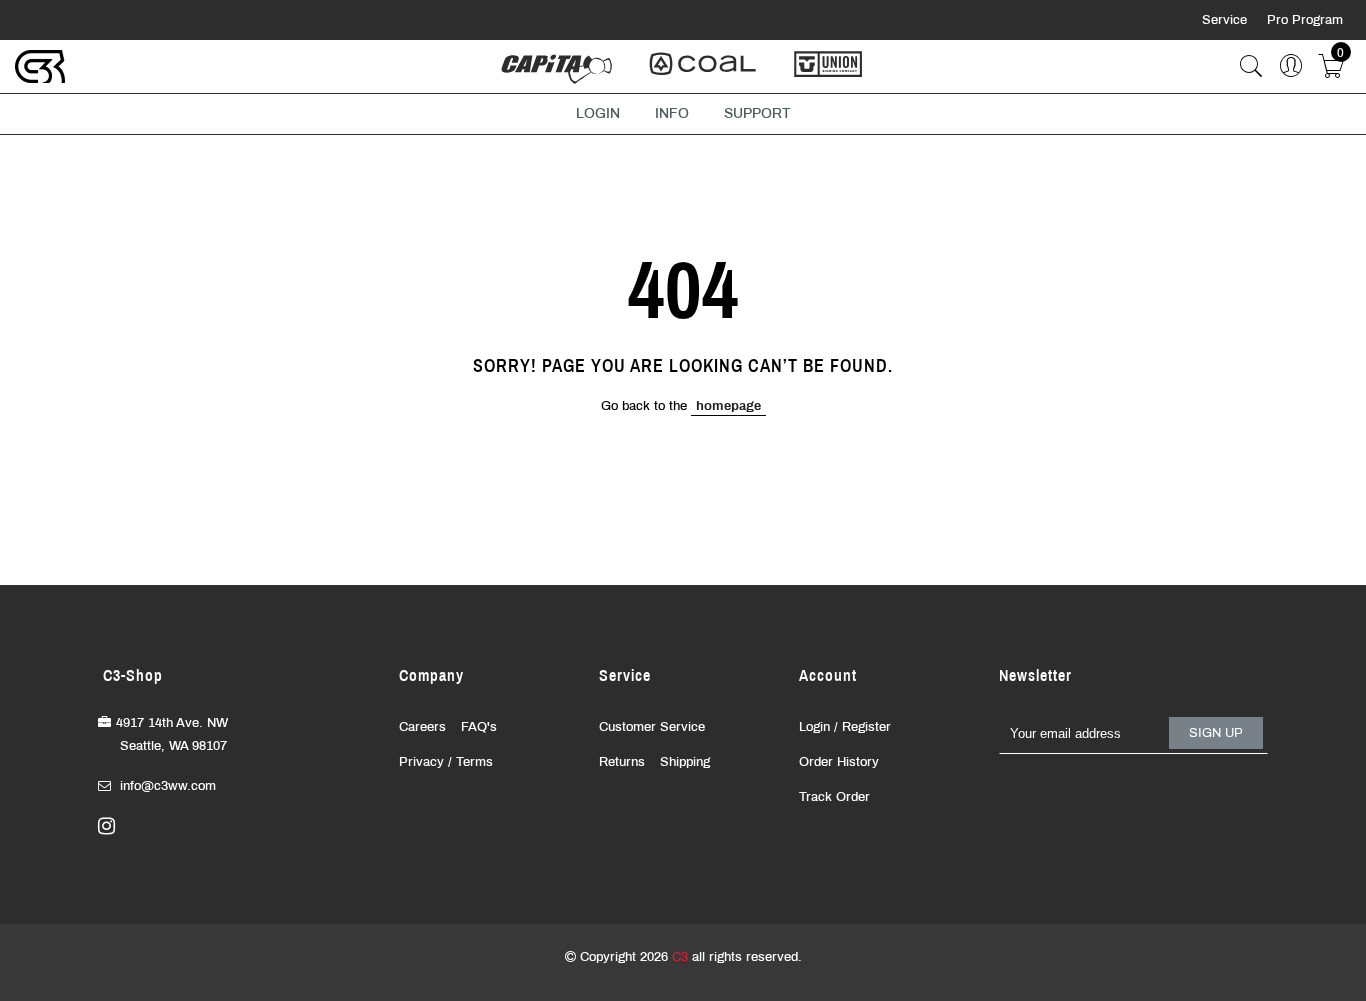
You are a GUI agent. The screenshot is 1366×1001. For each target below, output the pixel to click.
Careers (422, 727)
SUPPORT (757, 113)
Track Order (834, 797)
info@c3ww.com (168, 786)
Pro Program (1305, 20)
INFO (672, 113)
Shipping (685, 762)
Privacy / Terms (446, 762)
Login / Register (845, 727)
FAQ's (479, 727)
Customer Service (652, 727)
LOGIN (598, 113)
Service (1226, 20)
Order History (839, 762)
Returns (622, 762)
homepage (728, 406)
